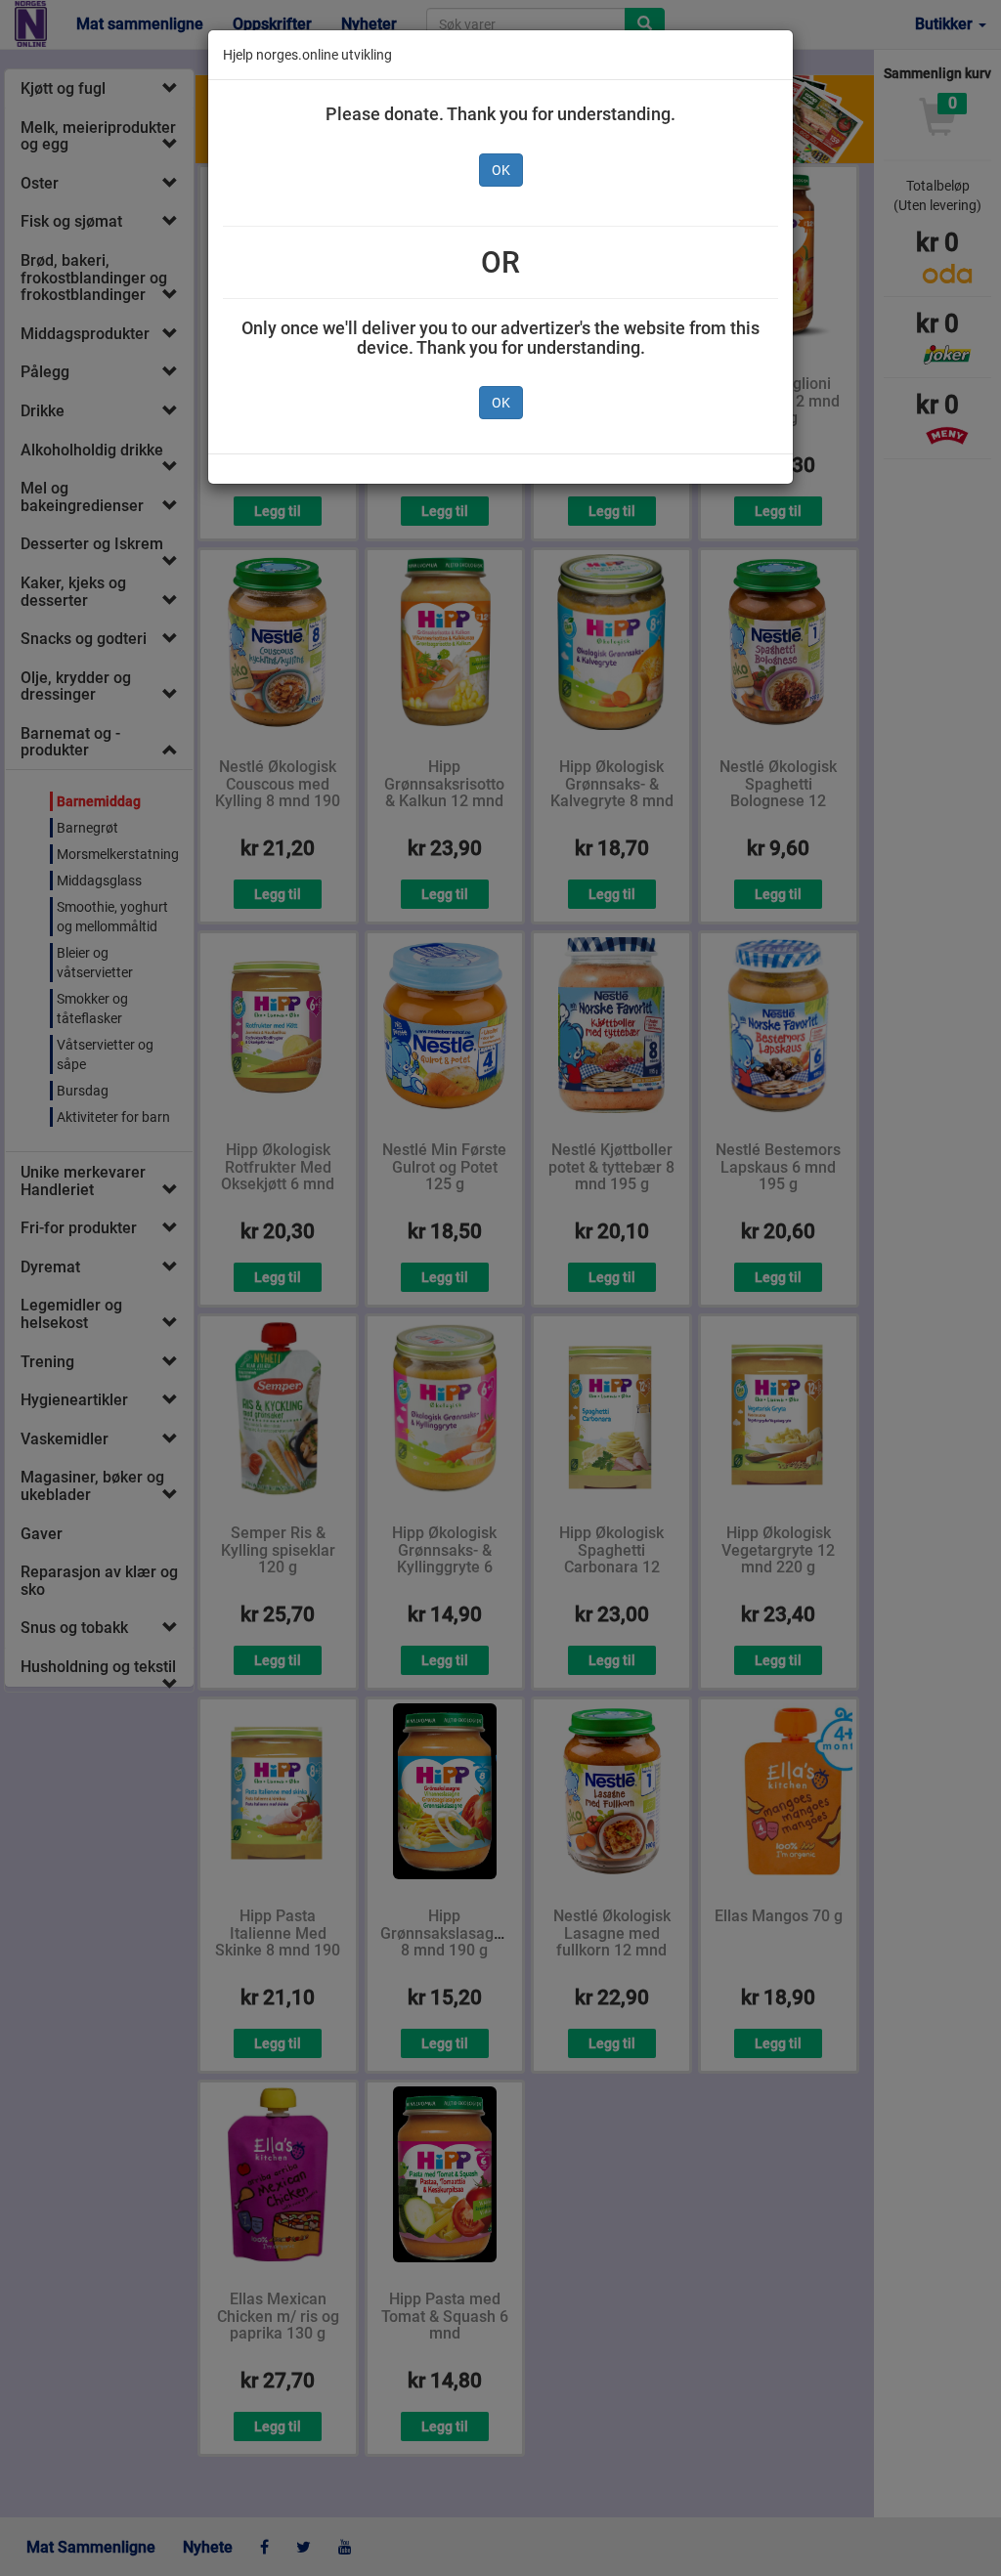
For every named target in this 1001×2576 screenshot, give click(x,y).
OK (501, 170)
